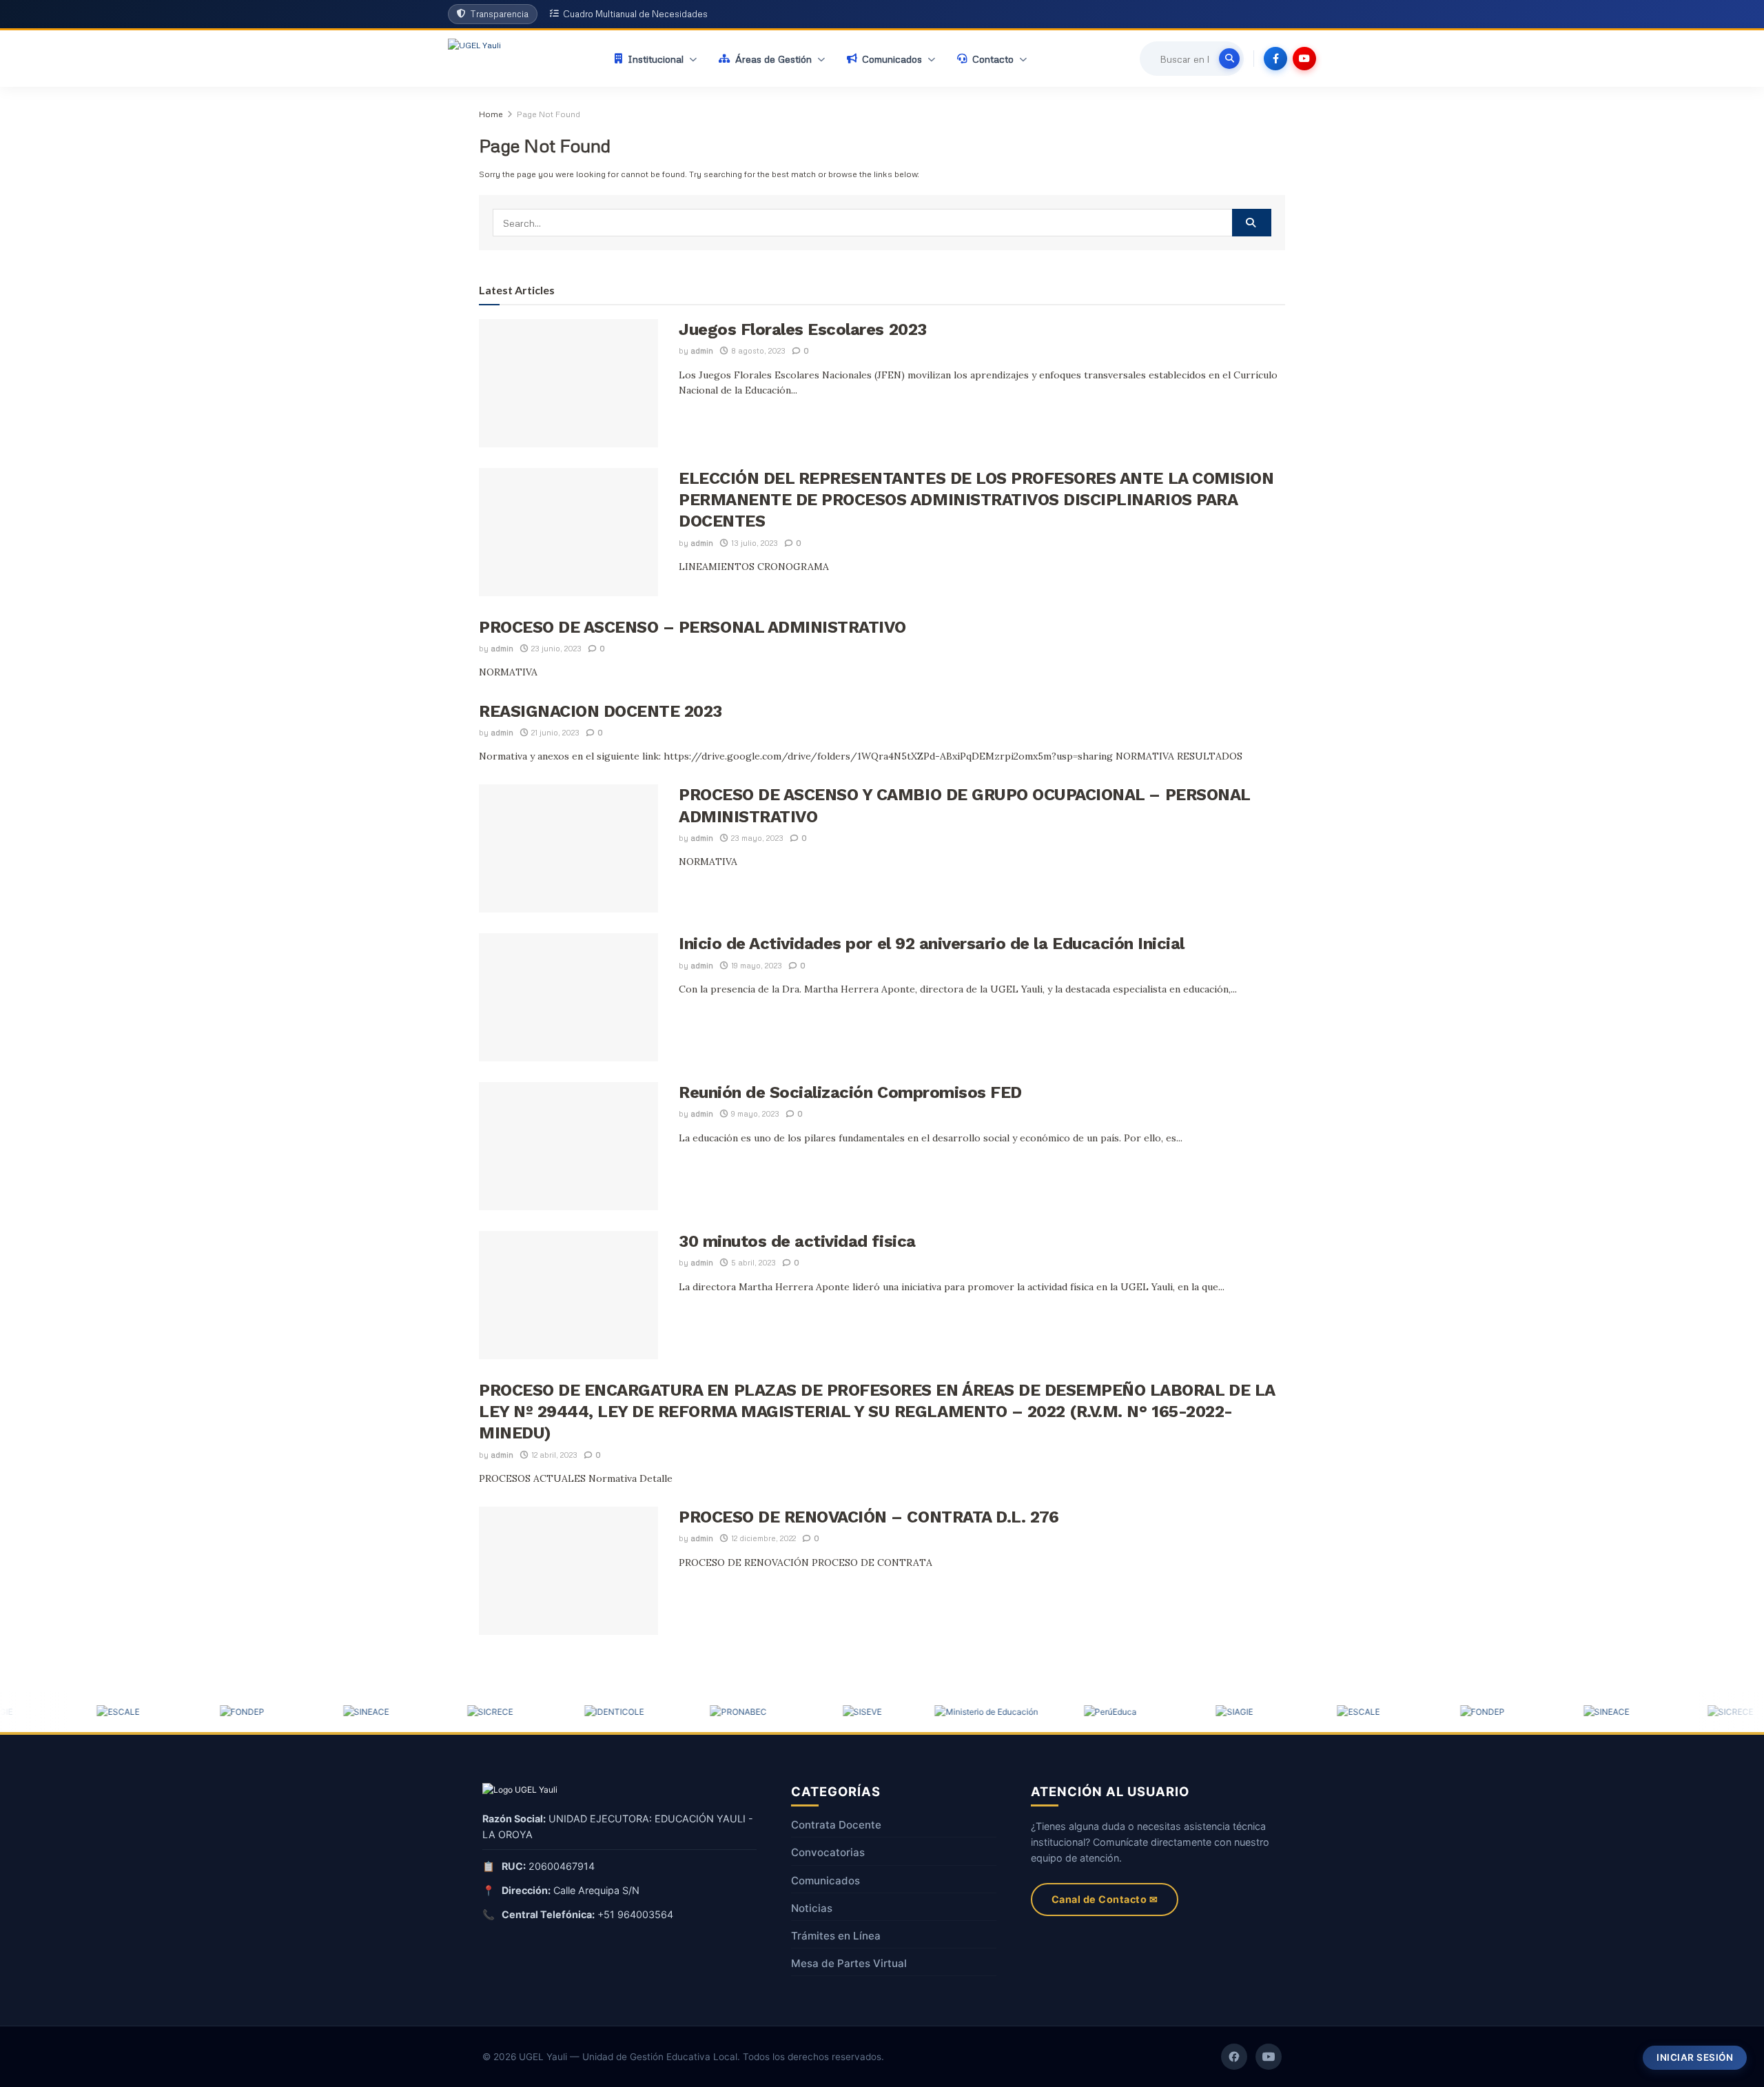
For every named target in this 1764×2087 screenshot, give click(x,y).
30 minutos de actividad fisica (797, 1241)
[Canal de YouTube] (1269, 2057)
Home (491, 114)
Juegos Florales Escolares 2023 (803, 329)
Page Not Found (548, 114)
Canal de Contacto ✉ (1105, 1899)
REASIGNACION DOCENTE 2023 (601, 711)
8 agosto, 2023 (757, 350)
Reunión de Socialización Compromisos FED (850, 1092)
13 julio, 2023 (753, 543)
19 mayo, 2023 (756, 965)
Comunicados (825, 1881)
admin (702, 350)
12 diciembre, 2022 (762, 1538)
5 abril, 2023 (752, 1262)
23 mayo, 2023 (756, 838)
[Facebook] (1275, 59)
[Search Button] (1252, 223)
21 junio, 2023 (554, 732)
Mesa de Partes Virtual (849, 1963)
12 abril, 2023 (553, 1455)
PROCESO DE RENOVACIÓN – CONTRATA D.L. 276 (869, 1517)
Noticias (812, 1908)
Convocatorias (828, 1852)
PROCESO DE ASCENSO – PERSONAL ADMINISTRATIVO (693, 627)
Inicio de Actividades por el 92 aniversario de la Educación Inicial (932, 944)
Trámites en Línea (836, 1936)
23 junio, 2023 (555, 648)
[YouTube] (1304, 59)
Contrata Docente (836, 1825)
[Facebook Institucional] (1234, 2057)
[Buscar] (1229, 59)
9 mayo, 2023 (754, 1113)
